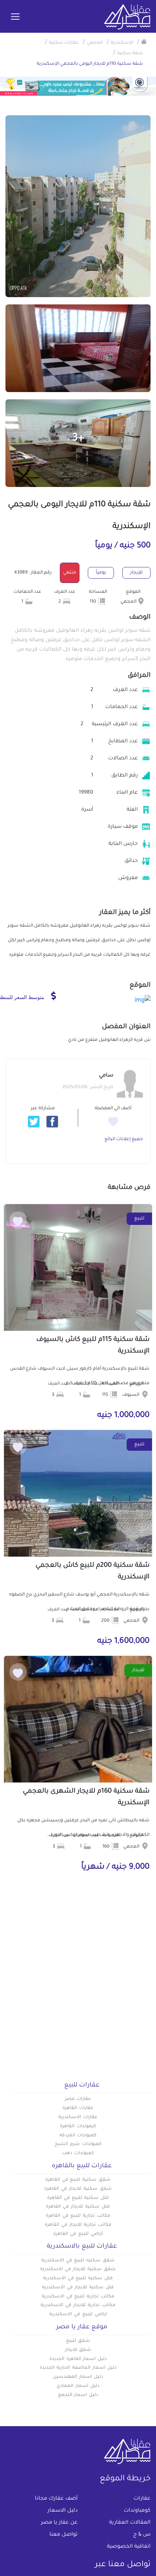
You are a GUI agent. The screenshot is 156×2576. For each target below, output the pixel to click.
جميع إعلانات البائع (124, 1139)
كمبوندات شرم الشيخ (78, 2144)
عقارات (142, 2499)
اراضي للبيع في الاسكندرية (78, 2315)
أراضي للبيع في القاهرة (78, 2234)
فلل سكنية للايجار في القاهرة (78, 2207)
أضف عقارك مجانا (56, 2499)
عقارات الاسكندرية (78, 2117)
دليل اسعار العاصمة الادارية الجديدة (78, 2368)
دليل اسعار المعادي (78, 2386)
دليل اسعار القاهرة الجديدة (78, 2359)
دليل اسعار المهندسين (78, 2377)
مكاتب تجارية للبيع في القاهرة (78, 2216)
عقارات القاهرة (78, 2108)
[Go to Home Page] (144, 41)
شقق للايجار (78, 2350)
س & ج (142, 2535)
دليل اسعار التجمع (78, 2395)
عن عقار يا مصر (59, 2523)
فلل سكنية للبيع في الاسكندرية (78, 2279)
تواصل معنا (63, 2535)
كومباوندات (137, 2511)
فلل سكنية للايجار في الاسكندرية (78, 2288)
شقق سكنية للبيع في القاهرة (78, 2180)
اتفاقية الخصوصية (129, 2547)
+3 (78, 439)
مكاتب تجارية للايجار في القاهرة (78, 2225)
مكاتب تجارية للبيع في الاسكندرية (78, 2297)
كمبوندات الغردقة (78, 2136)
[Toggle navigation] (15, 17)
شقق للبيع (78, 2341)
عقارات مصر (78, 2099)
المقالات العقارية (130, 2523)
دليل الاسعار (63, 2511)
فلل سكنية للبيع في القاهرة (78, 2198)
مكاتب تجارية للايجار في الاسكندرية (78, 2305)
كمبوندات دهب (78, 2153)
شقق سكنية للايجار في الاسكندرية (78, 2269)
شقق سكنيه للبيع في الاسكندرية (78, 2261)
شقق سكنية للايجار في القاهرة (78, 2189)
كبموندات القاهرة (78, 2126)
